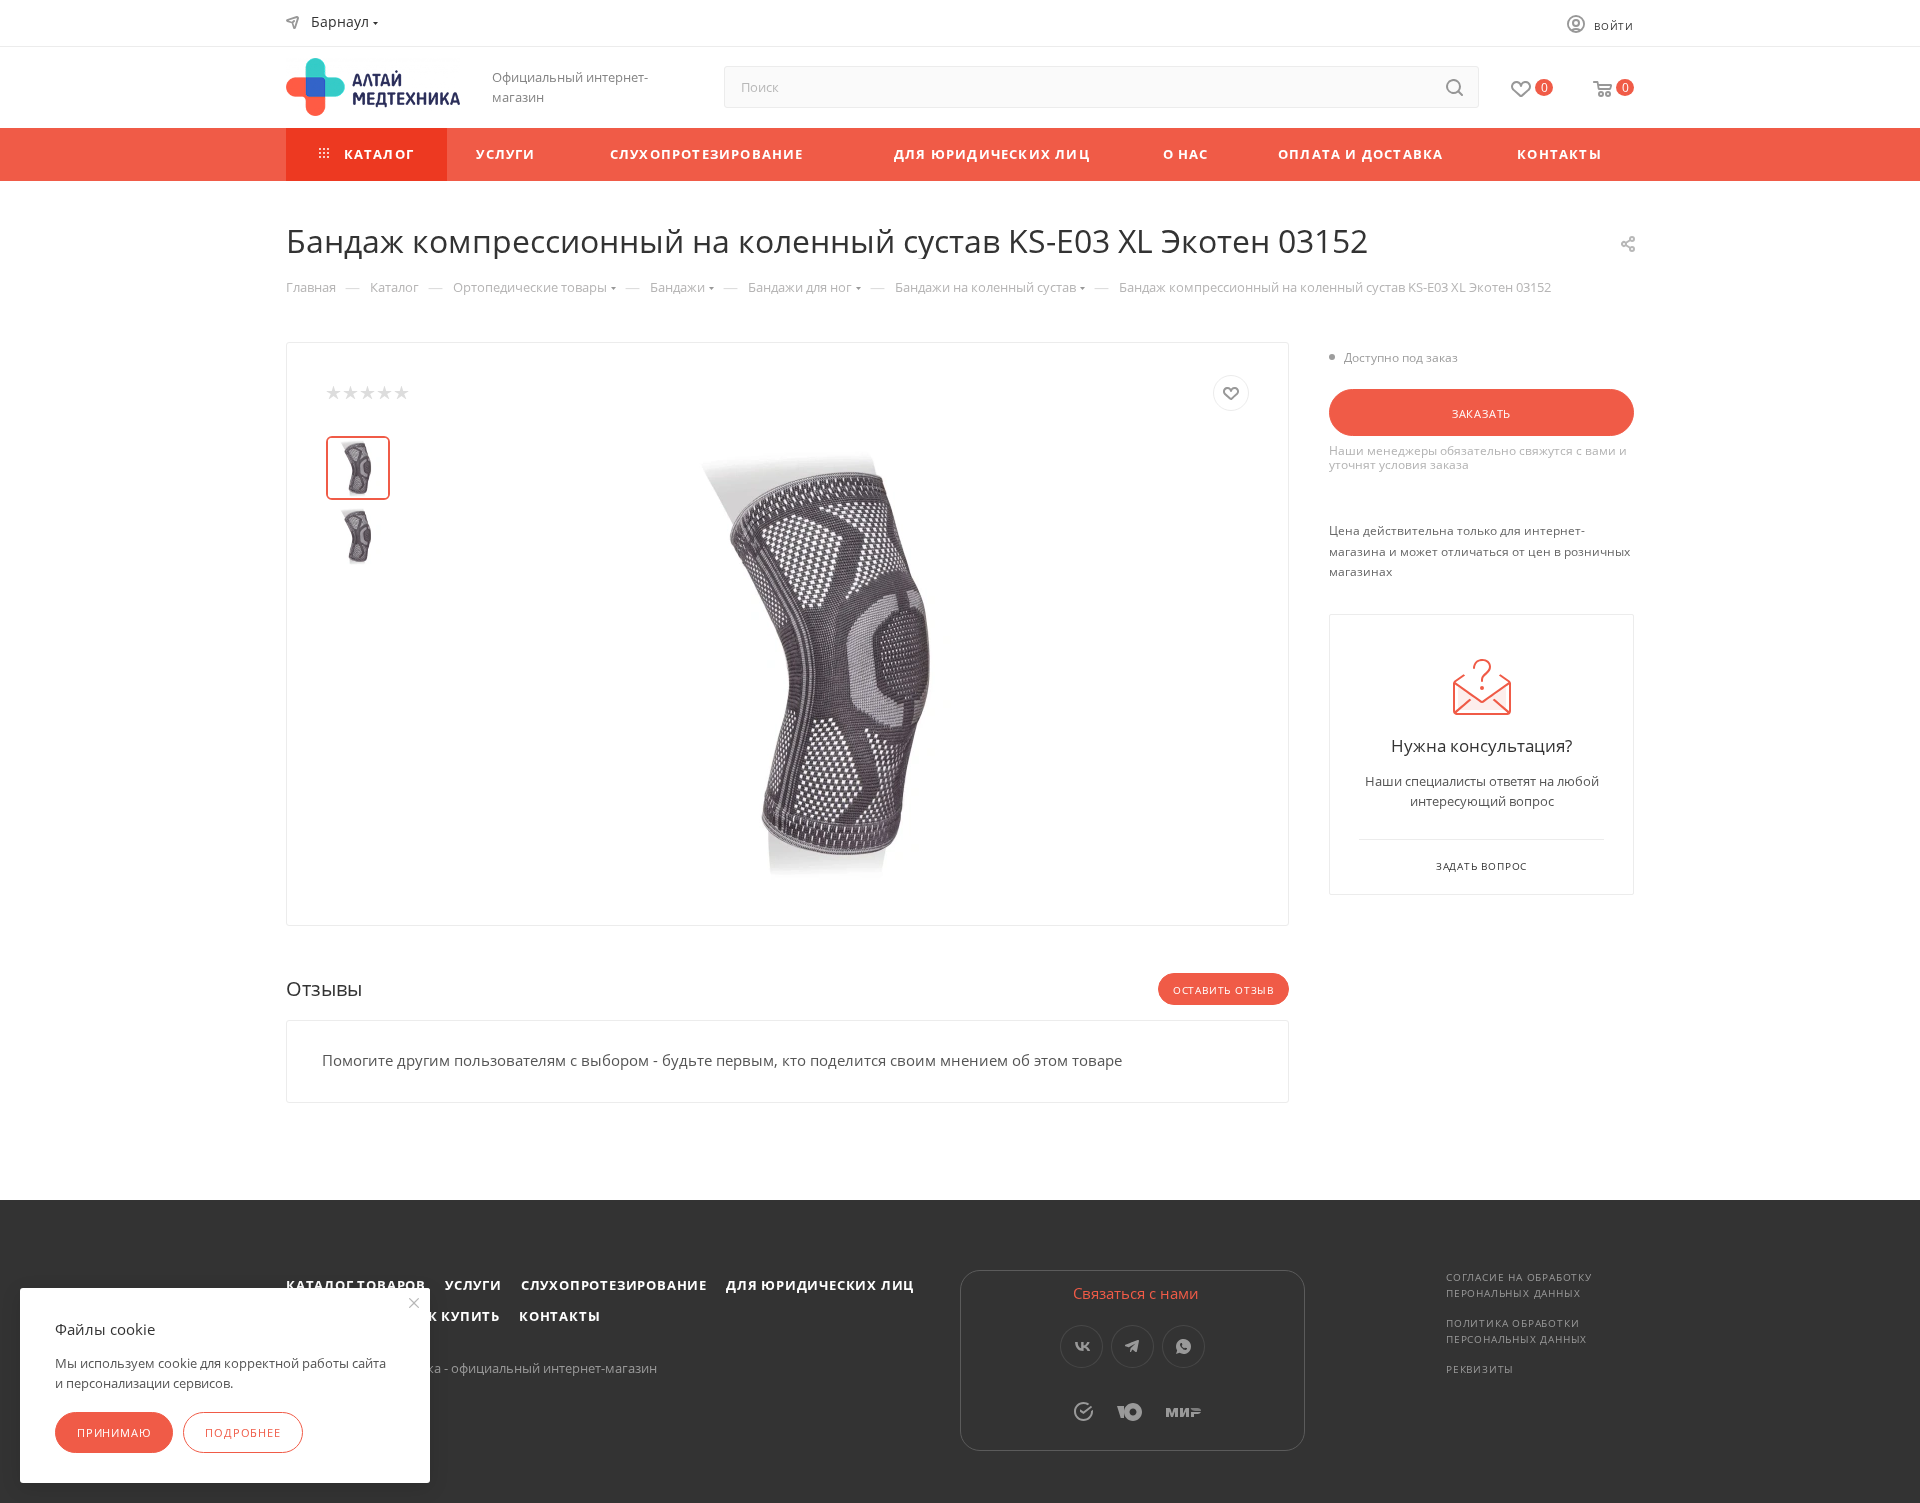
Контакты (559, 1316)
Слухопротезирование (614, 1285)
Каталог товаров (356, 1285)
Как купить (454, 1316)
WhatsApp (1183, 1346)
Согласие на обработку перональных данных (1519, 1285)
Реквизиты (1480, 1369)
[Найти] (1454, 87)
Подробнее (242, 1432)
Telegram (1132, 1346)
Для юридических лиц (820, 1285)
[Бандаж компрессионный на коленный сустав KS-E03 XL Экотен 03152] (832, 661)
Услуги (473, 1285)
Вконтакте (1081, 1346)
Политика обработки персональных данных (1516, 1331)
